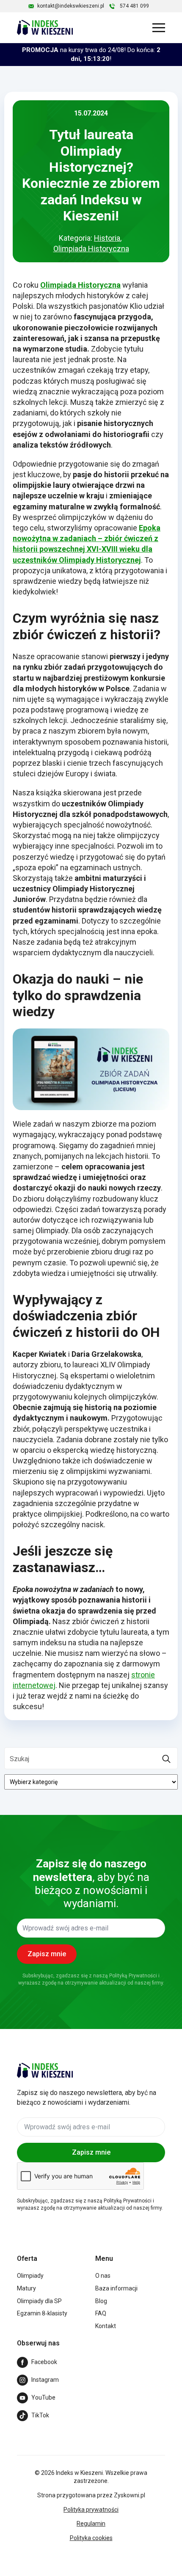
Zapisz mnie (91, 2152)
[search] (166, 1759)
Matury (26, 2288)
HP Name (10, 1823)
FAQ (101, 2313)
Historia (107, 238)
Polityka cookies (91, 2538)
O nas (103, 2276)
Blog (101, 2301)
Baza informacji (116, 2288)
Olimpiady (30, 2276)
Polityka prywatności (91, 2510)
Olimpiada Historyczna (91, 249)
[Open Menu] (159, 27)
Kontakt (106, 2326)
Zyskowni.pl (130, 2495)
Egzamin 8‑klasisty (42, 2313)
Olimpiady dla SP (39, 2301)
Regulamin (91, 2524)
